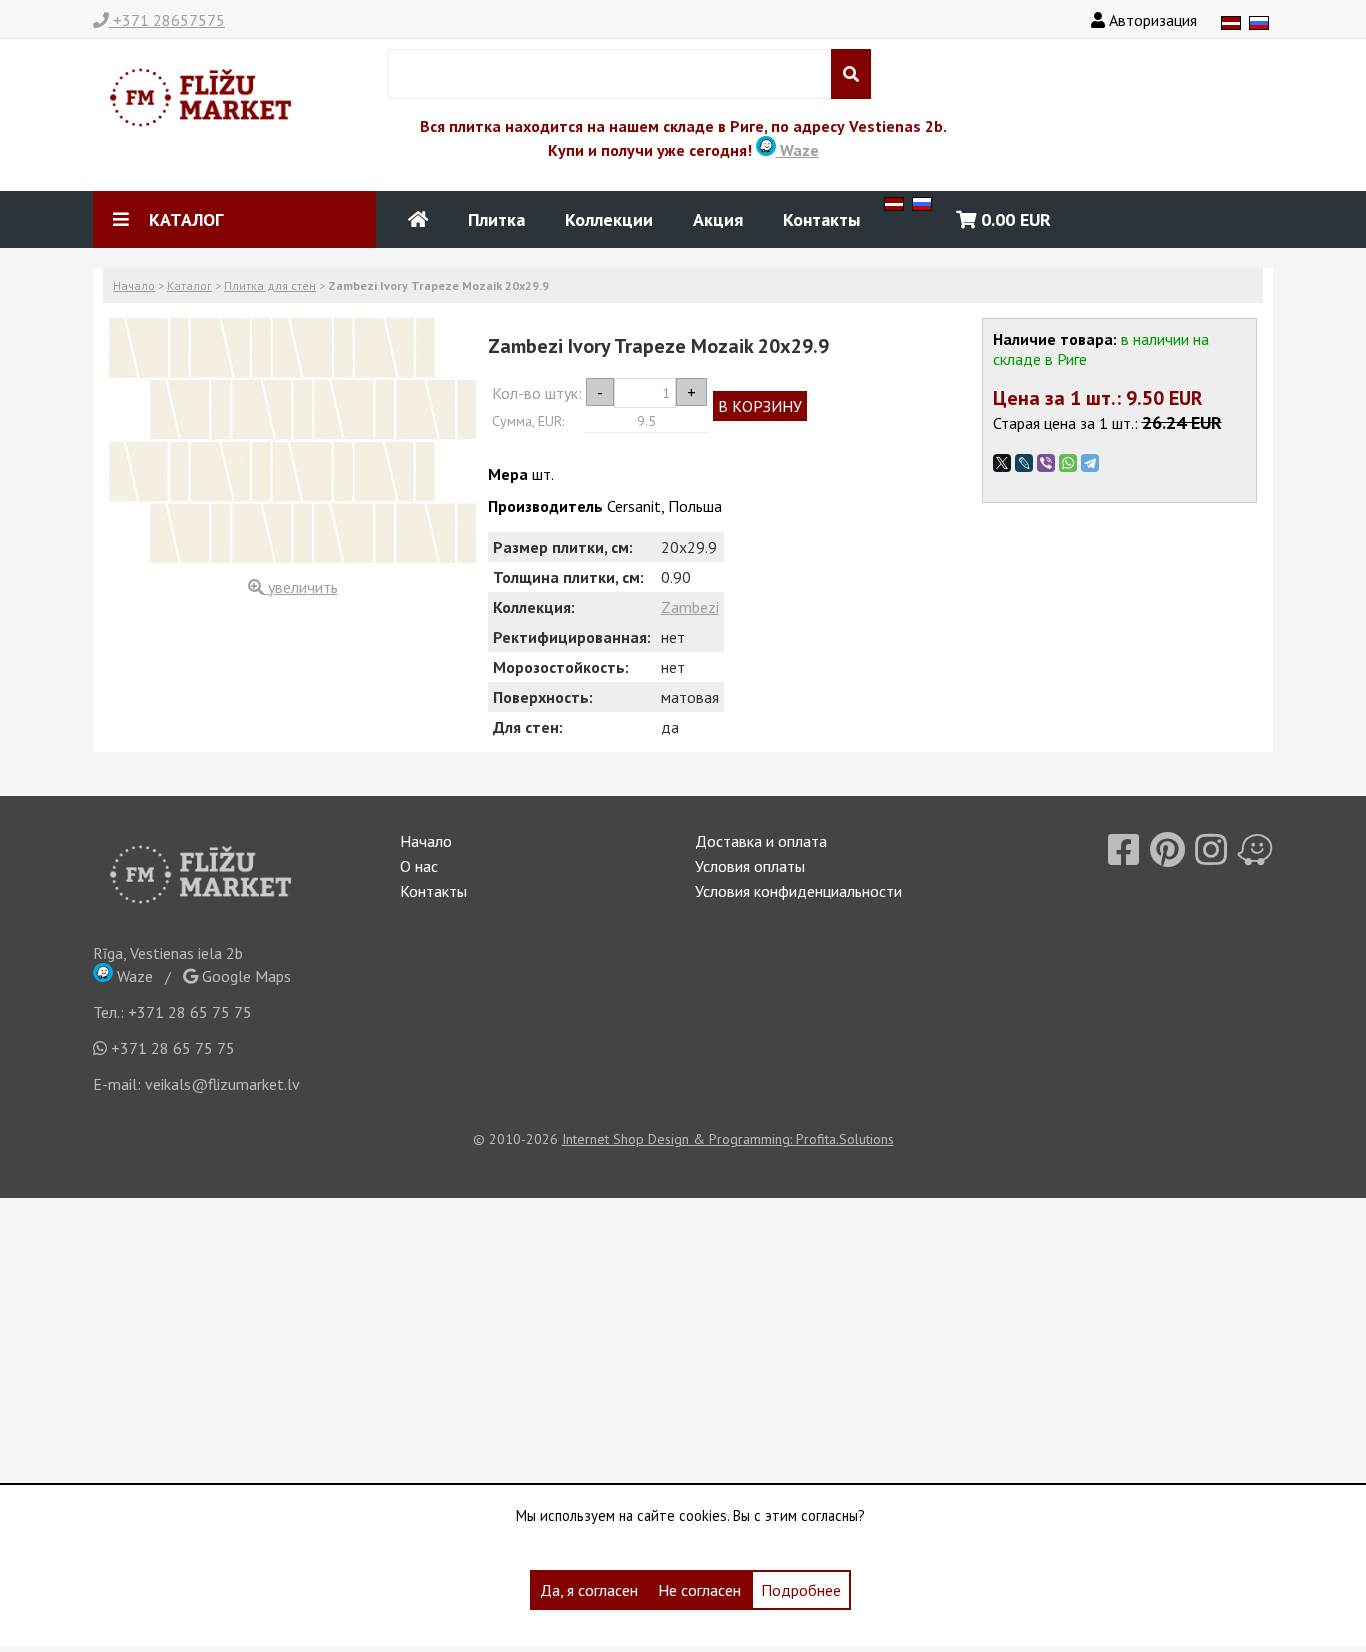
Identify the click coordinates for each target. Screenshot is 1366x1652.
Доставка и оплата (761, 841)
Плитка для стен (270, 285)
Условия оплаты (750, 866)
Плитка (496, 219)
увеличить (301, 587)
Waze (797, 150)
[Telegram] (1090, 463)
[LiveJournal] (1024, 463)
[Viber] (1046, 463)
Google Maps (244, 976)
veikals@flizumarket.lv (222, 1084)
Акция (718, 219)
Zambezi (690, 607)
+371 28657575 (167, 20)
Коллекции (609, 219)
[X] (1002, 463)
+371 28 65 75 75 (190, 1012)
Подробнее (801, 1590)
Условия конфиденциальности (798, 891)
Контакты (821, 219)
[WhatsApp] (1068, 463)
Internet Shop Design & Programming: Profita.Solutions (728, 1139)
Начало (134, 285)
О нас (419, 866)
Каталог (189, 285)
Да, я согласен (589, 1590)
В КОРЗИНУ (760, 406)
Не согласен (699, 1590)
